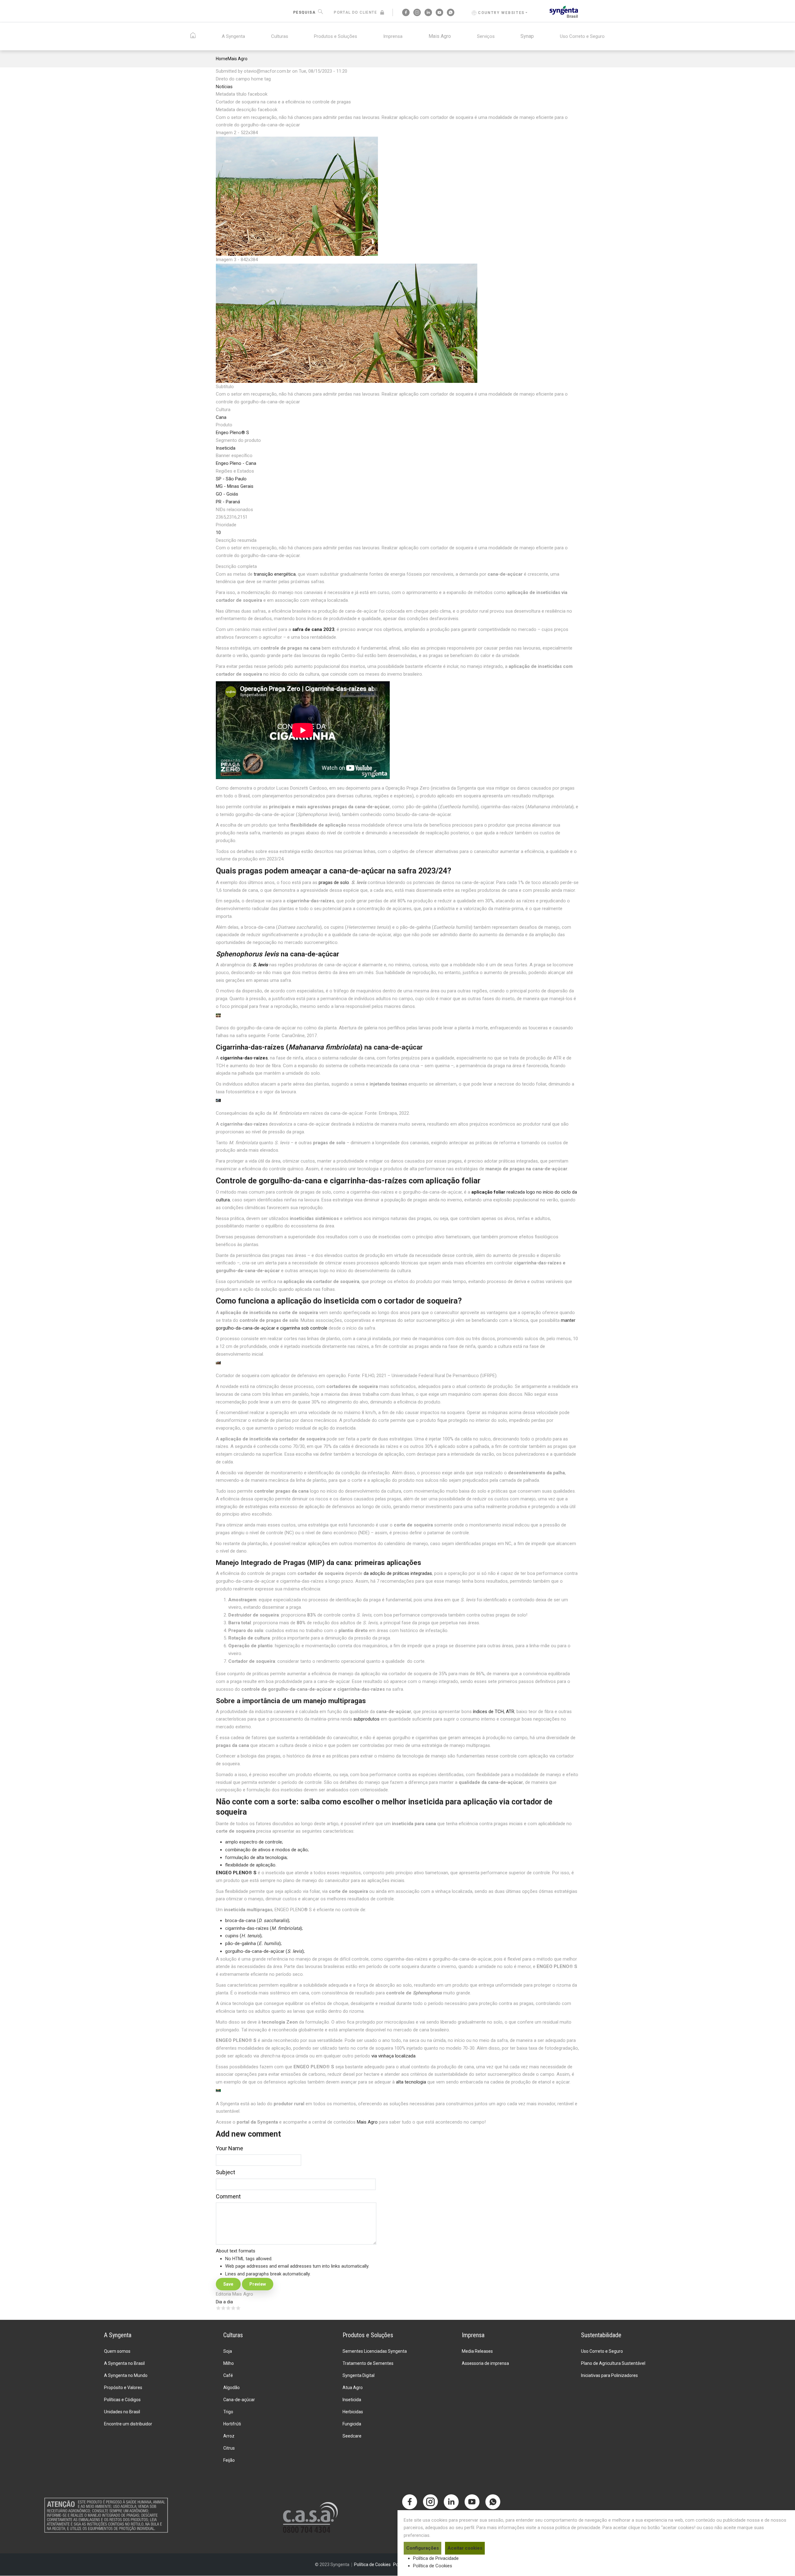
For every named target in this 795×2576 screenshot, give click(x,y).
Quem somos (117, 2351)
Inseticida (226, 448)
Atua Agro (353, 2388)
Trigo (228, 2412)
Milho (229, 2363)
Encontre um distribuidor (128, 2424)
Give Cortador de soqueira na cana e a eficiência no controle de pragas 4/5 (233, 2308)
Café (228, 2375)
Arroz (229, 2436)
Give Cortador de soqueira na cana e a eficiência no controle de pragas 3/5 (228, 2308)
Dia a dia (224, 2302)
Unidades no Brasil (122, 2412)
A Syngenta (233, 36)
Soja (228, 2351)
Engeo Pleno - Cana (236, 463)
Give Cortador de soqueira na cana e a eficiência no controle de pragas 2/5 (223, 2308)
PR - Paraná (228, 502)
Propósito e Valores (123, 2388)
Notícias (224, 87)
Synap (527, 36)
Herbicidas (353, 2412)
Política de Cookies (433, 2566)
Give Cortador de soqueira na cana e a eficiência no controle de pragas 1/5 (218, 2308)
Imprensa (393, 36)
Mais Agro (440, 36)
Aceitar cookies (465, 2548)
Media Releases (477, 2351)
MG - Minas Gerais (235, 486)
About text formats (236, 2251)
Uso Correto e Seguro (582, 36)
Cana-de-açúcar (239, 2400)
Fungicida (352, 2424)
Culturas (280, 36)
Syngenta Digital (359, 2375)
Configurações (422, 2548)
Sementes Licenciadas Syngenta (375, 2351)
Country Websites (501, 13)
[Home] (564, 11)
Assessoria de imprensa (485, 2363)
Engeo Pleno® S (232, 433)
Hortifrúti (232, 2424)
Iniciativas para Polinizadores (609, 2375)
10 (218, 533)
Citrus (229, 2448)
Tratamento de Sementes (368, 2363)
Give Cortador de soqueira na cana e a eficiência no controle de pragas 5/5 (238, 2308)
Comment (228, 2196)
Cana (221, 417)
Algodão (232, 2388)
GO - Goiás (227, 494)
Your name (229, 2148)
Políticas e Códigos (122, 2400)
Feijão (229, 2460)
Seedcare (352, 2436)
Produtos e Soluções (336, 36)
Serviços (486, 36)
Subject (225, 2172)
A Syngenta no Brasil (124, 2363)
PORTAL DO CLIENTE (355, 12)
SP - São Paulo (231, 479)
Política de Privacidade (436, 2558)
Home (222, 59)
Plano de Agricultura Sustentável (613, 2363)
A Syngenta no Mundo (126, 2375)
